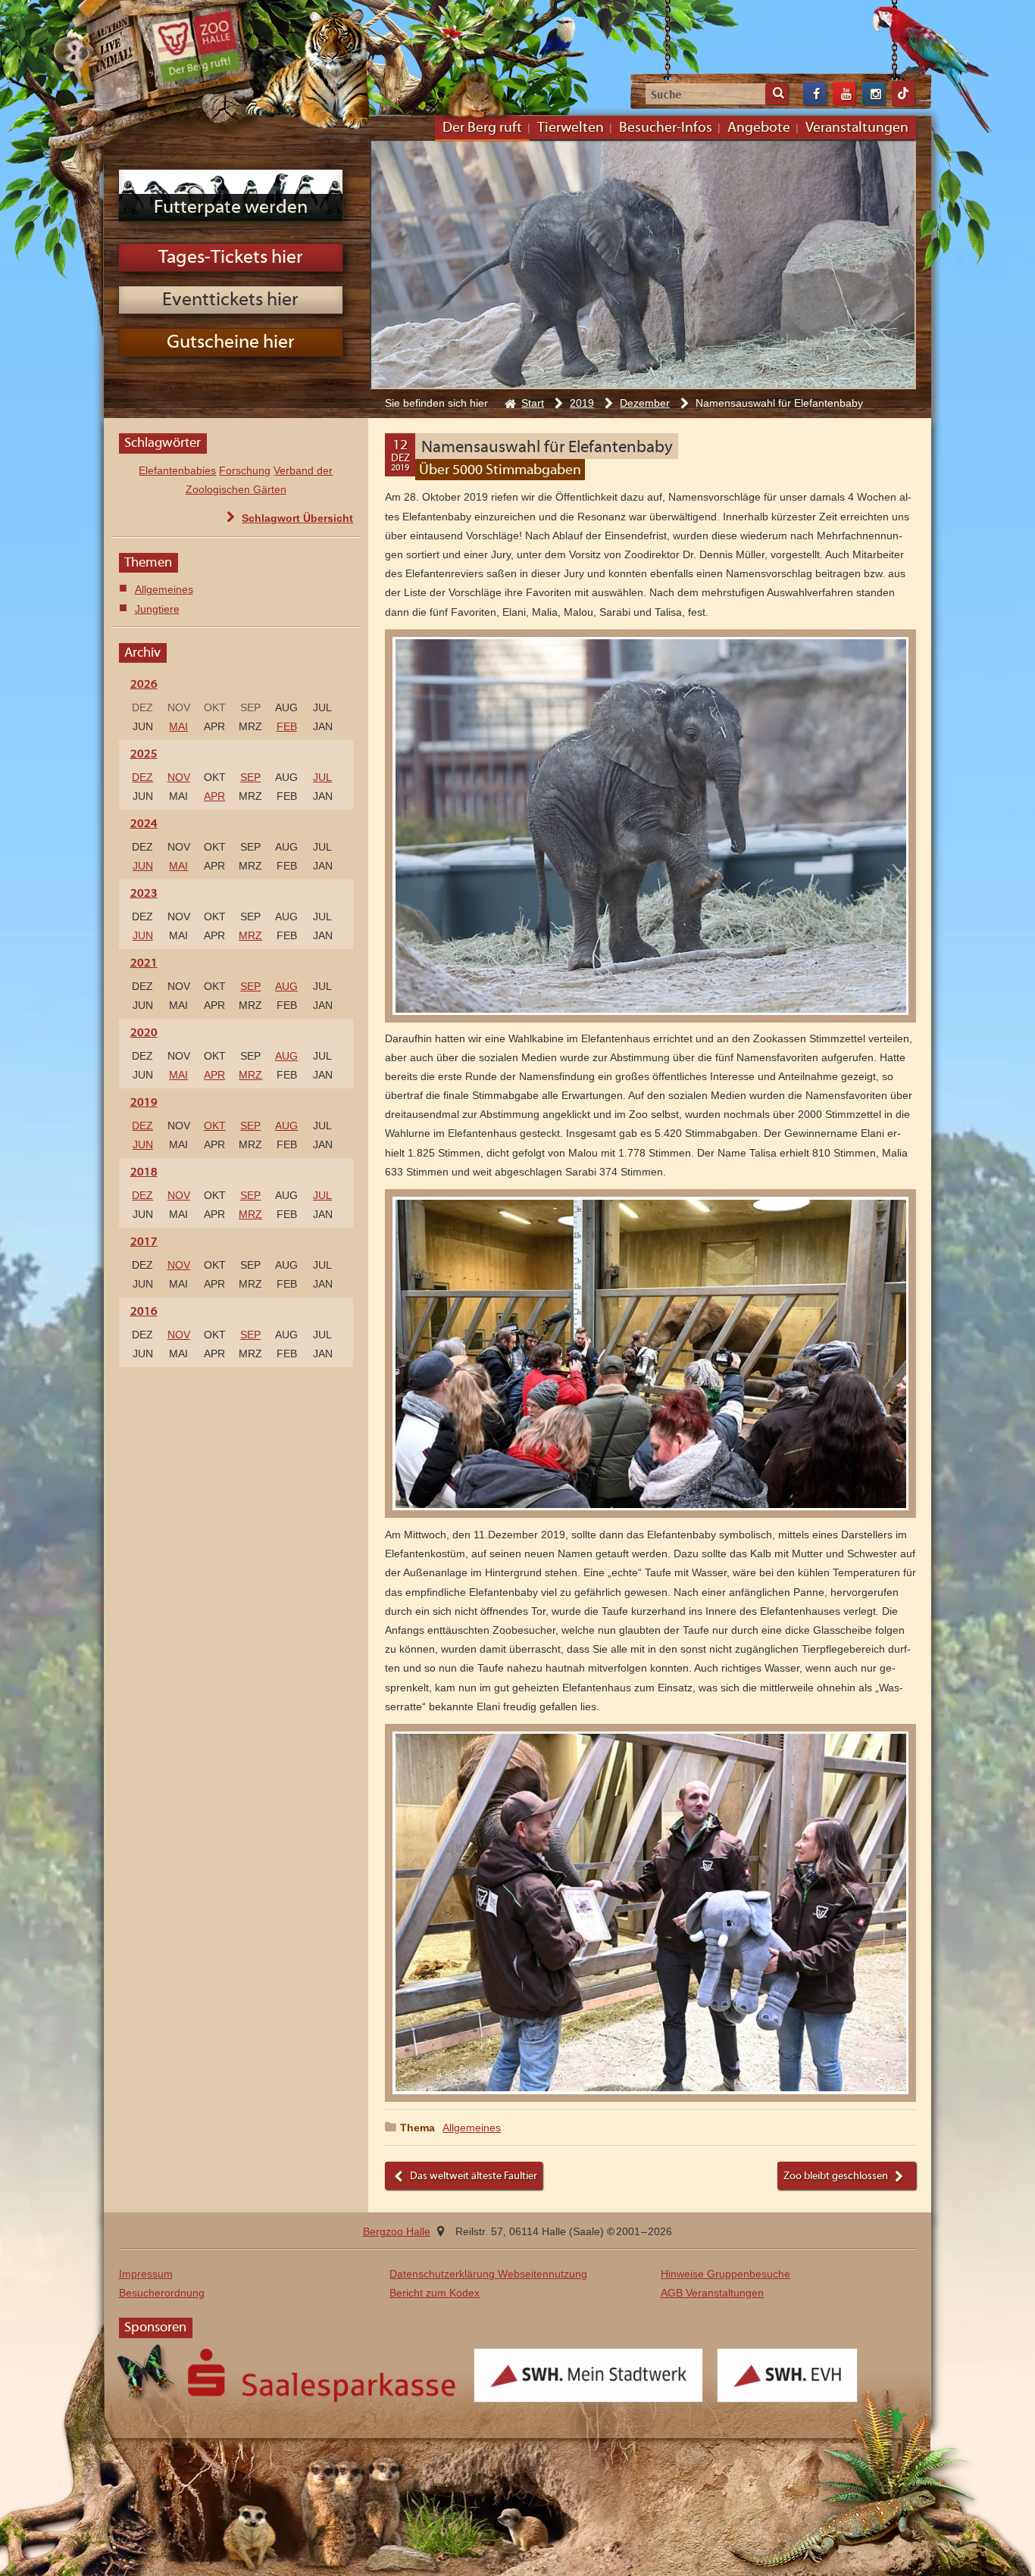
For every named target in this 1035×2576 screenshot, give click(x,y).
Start (533, 403)
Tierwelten (571, 128)
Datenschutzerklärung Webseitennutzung (488, 2274)
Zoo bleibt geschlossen (836, 2176)
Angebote (759, 128)
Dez (142, 777)
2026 (132, 685)
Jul (322, 777)
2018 (132, 1172)
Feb (287, 726)
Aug (286, 986)
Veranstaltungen (857, 128)
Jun (143, 866)
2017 (132, 1242)
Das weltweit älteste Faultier (474, 2176)
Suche (777, 94)
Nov (179, 777)
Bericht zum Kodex (435, 2293)
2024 (132, 824)
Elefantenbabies (177, 470)
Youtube (844, 94)
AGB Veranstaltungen (712, 2293)
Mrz (250, 935)
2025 (132, 754)
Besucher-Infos (666, 128)
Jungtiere (157, 609)
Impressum (146, 2274)
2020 (132, 1033)
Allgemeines (472, 2128)
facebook (815, 94)
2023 (132, 894)
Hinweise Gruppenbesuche (725, 2274)
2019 (582, 403)
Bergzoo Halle (197, 47)
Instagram (874, 94)
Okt (215, 1126)
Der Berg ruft (482, 128)
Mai (178, 726)
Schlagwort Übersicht (297, 518)
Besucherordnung (162, 2293)
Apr (214, 796)
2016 (132, 1312)
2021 (132, 963)
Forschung (245, 470)
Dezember (645, 403)
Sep (250, 777)
